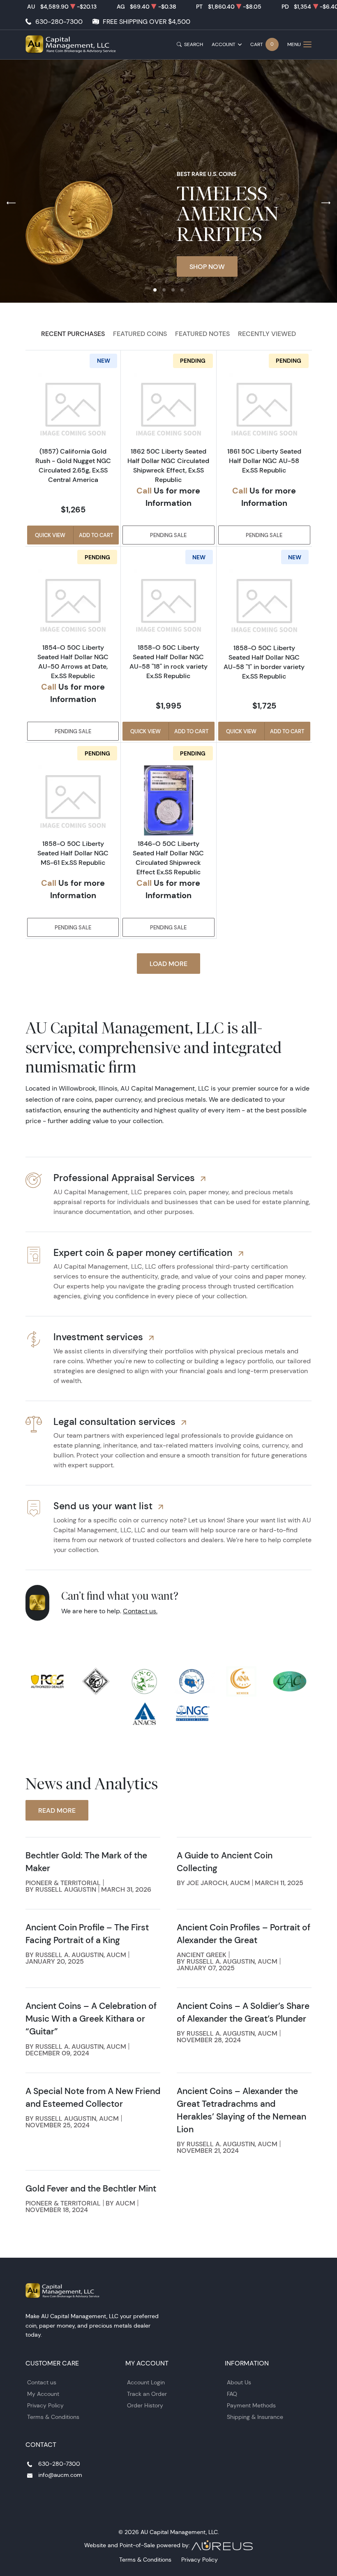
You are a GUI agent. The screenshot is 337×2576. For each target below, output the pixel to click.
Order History (145, 2405)
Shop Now (207, 266)
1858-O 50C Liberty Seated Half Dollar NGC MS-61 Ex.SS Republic (73, 853)
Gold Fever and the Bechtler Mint (91, 2188)
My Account (43, 2394)
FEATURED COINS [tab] (140, 334)
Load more (168, 964)
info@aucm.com (60, 2475)
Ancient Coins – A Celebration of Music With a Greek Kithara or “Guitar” (91, 2019)
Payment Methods (251, 2405)
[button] (155, 290)
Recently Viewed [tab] (267, 334)
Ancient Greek (202, 1955)
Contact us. (140, 1611)
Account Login (146, 2382)
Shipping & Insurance (255, 2417)
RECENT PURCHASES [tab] (73, 334)
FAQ (232, 2394)
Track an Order (147, 2394)
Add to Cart (96, 535)
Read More (57, 1810)
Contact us (42, 2382)
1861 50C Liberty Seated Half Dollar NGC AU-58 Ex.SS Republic (264, 461)
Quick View (50, 535)
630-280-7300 (59, 22)
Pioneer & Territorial (63, 1883)
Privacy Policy (45, 2405)
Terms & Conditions (53, 2417)
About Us (239, 2382)
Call (144, 490)
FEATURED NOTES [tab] (202, 334)
